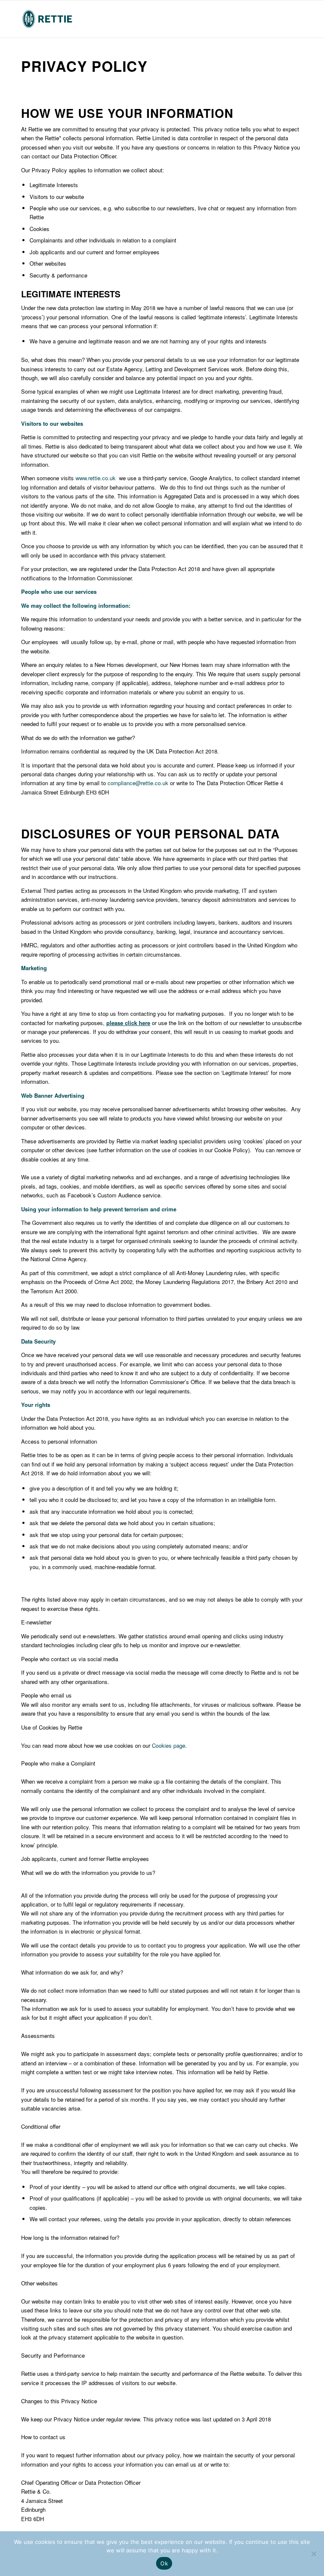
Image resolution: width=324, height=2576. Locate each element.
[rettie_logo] (47, 19)
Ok (164, 2563)
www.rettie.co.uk (96, 478)
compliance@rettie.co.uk (138, 783)
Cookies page (169, 1745)
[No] (313, 2554)
